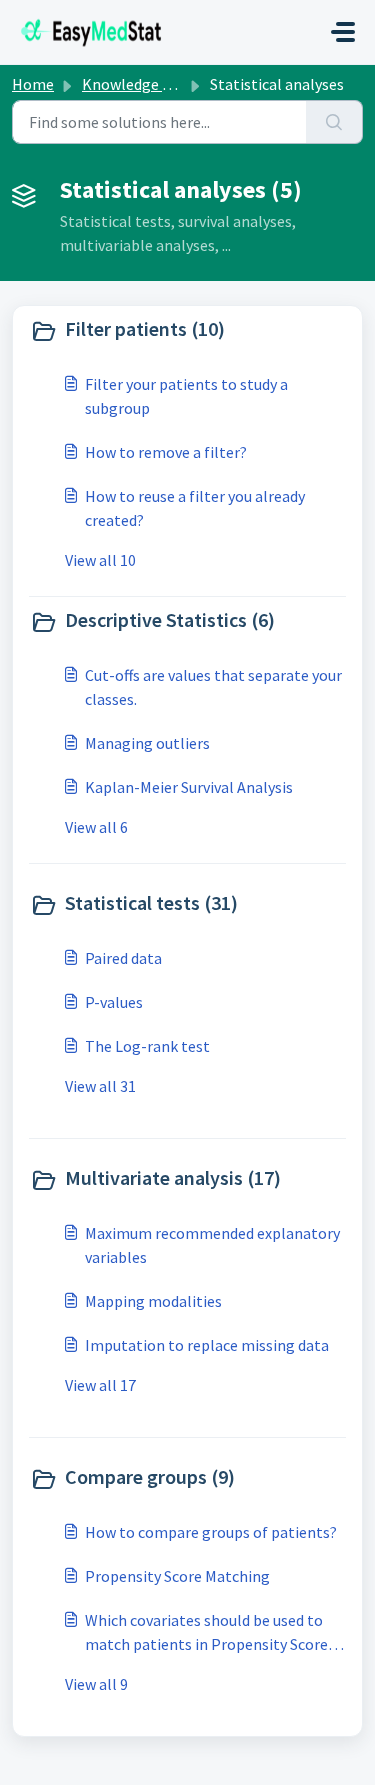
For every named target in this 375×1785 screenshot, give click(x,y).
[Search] (334, 122)
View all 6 (96, 827)
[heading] (187, 331)
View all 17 (100, 1385)
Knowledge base (138, 84)
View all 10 (100, 560)
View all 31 (100, 1086)
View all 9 (96, 1684)
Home (33, 84)
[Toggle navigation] (343, 32)
